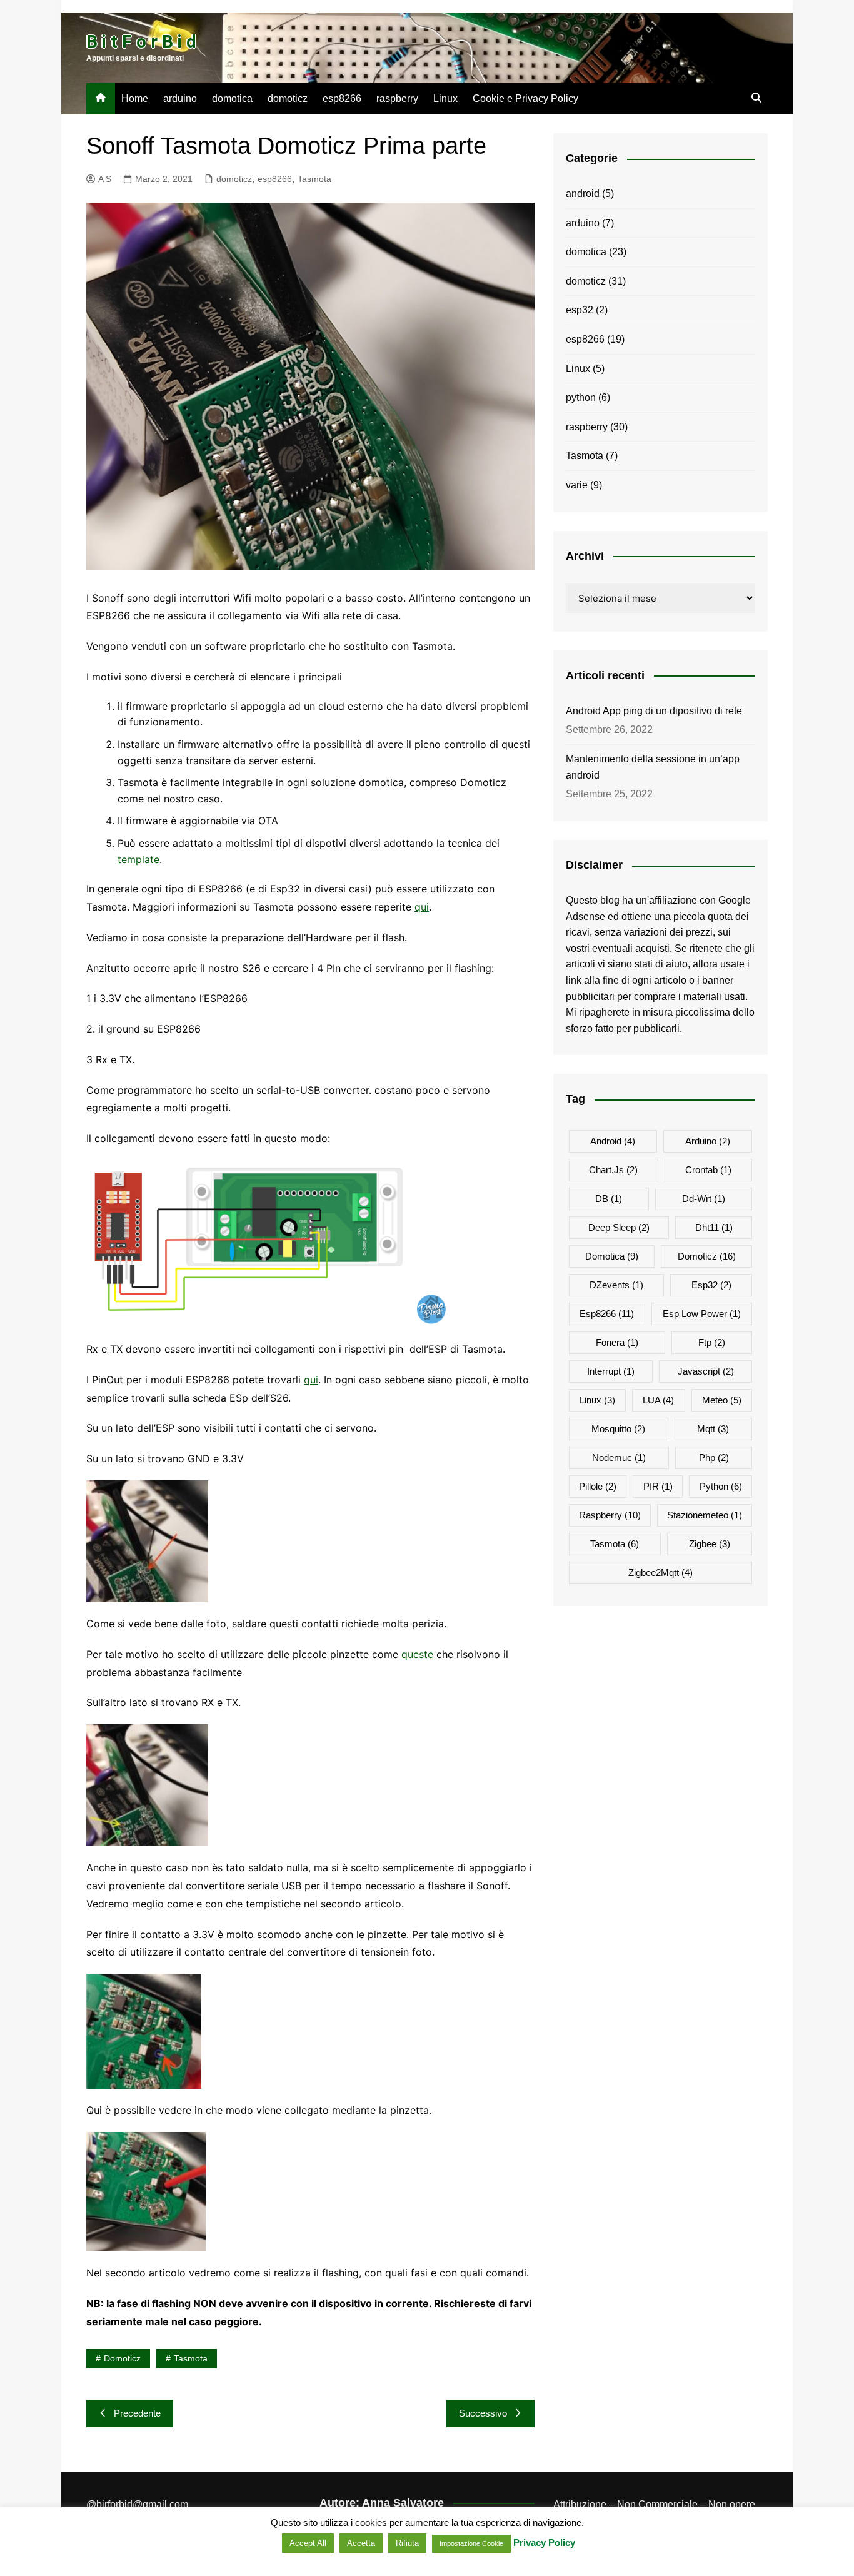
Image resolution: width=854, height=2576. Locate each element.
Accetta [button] (361, 2543)
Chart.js (613, 1170)
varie (577, 485)
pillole (598, 1486)
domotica (232, 98)
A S (105, 179)
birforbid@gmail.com (142, 2504)
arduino (180, 98)
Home (135, 98)
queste (417, 1654)
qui (422, 907)
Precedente (137, 2413)
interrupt (611, 1371)
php (714, 1457)
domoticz (288, 98)
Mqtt (713, 1429)
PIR (658, 1486)
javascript (706, 1371)
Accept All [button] (308, 2543)
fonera (617, 1342)
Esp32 (711, 1285)
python (581, 397)
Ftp (712, 1342)
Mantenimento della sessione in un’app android (653, 767)
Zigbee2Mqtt (661, 1573)
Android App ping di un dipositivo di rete (654, 711)
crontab (708, 1170)
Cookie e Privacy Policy (525, 98)
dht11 (714, 1227)
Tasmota (314, 179)
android (583, 194)
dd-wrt (704, 1199)
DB (609, 1199)
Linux (445, 98)
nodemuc (619, 1457)
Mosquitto (618, 1429)
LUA (658, 1400)
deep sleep (619, 1227)
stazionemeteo (705, 1515)
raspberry (397, 98)
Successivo (483, 2413)
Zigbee (710, 1544)
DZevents (616, 1285)
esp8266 (342, 98)
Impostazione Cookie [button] (471, 2543)
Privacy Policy (544, 2543)
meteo (722, 1400)
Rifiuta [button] (407, 2543)
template (138, 859)
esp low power (702, 1314)
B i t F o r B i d (141, 42)
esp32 (580, 310)
